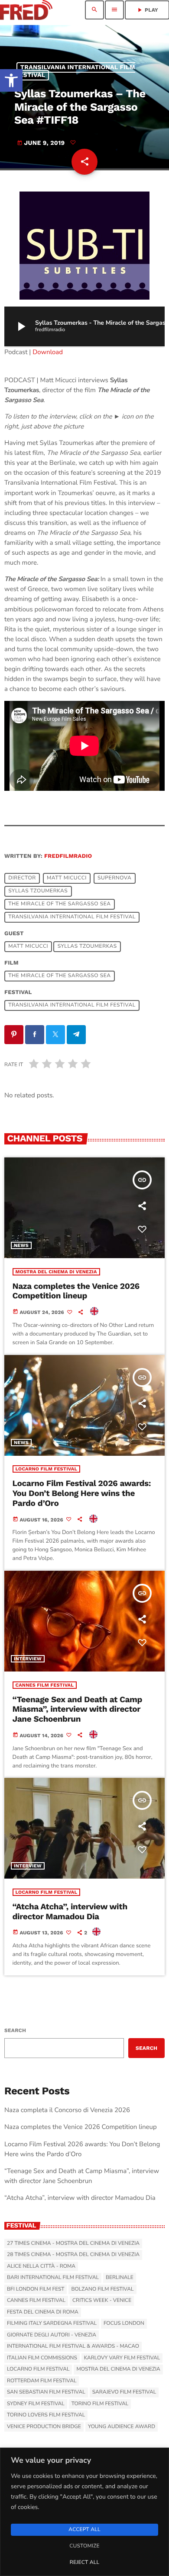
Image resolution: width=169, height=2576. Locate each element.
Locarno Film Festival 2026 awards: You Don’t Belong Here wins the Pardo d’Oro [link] (82, 1493)
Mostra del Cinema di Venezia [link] (56, 1272)
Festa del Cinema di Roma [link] (43, 2312)
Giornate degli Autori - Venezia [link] (52, 2335)
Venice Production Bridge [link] (44, 2427)
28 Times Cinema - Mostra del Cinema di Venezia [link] (73, 2255)
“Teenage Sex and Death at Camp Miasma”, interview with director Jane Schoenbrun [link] (78, 1709)
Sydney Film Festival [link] (36, 2404)
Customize (84, 2546)
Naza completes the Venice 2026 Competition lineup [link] (76, 1291)
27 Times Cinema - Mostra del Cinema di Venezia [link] (73, 2244)
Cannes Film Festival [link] (45, 1685)
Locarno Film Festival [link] (47, 1469)
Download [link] (48, 352)
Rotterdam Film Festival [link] (42, 2381)
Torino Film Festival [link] (100, 2404)
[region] (84, 2512)
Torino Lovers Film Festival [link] (46, 2415)
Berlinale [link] (120, 2278)
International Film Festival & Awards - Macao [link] (73, 2346)
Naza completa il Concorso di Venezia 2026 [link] (67, 2110)
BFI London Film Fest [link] (36, 2289)
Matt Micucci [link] (67, 879)
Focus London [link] (124, 2324)
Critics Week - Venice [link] (102, 2301)
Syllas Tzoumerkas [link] (38, 892)
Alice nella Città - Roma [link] (41, 2266)
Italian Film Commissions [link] (42, 2358)
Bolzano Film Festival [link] (102, 2289)
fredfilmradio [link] (68, 856)
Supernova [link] (114, 879)
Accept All (84, 2530)
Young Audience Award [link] (122, 2427)
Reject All (84, 2563)
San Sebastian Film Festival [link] (46, 2392)
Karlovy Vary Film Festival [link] (122, 2358)
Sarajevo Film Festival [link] (124, 2392)
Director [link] (22, 879)
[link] (11, 80)
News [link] (21, 1245)
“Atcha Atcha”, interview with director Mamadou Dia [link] (70, 1911)
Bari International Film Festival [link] (53, 2278)
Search (15, 2030)
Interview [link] (28, 1659)
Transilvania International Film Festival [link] (75, 71)
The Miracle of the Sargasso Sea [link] (59, 904)
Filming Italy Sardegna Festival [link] (52, 2324)
